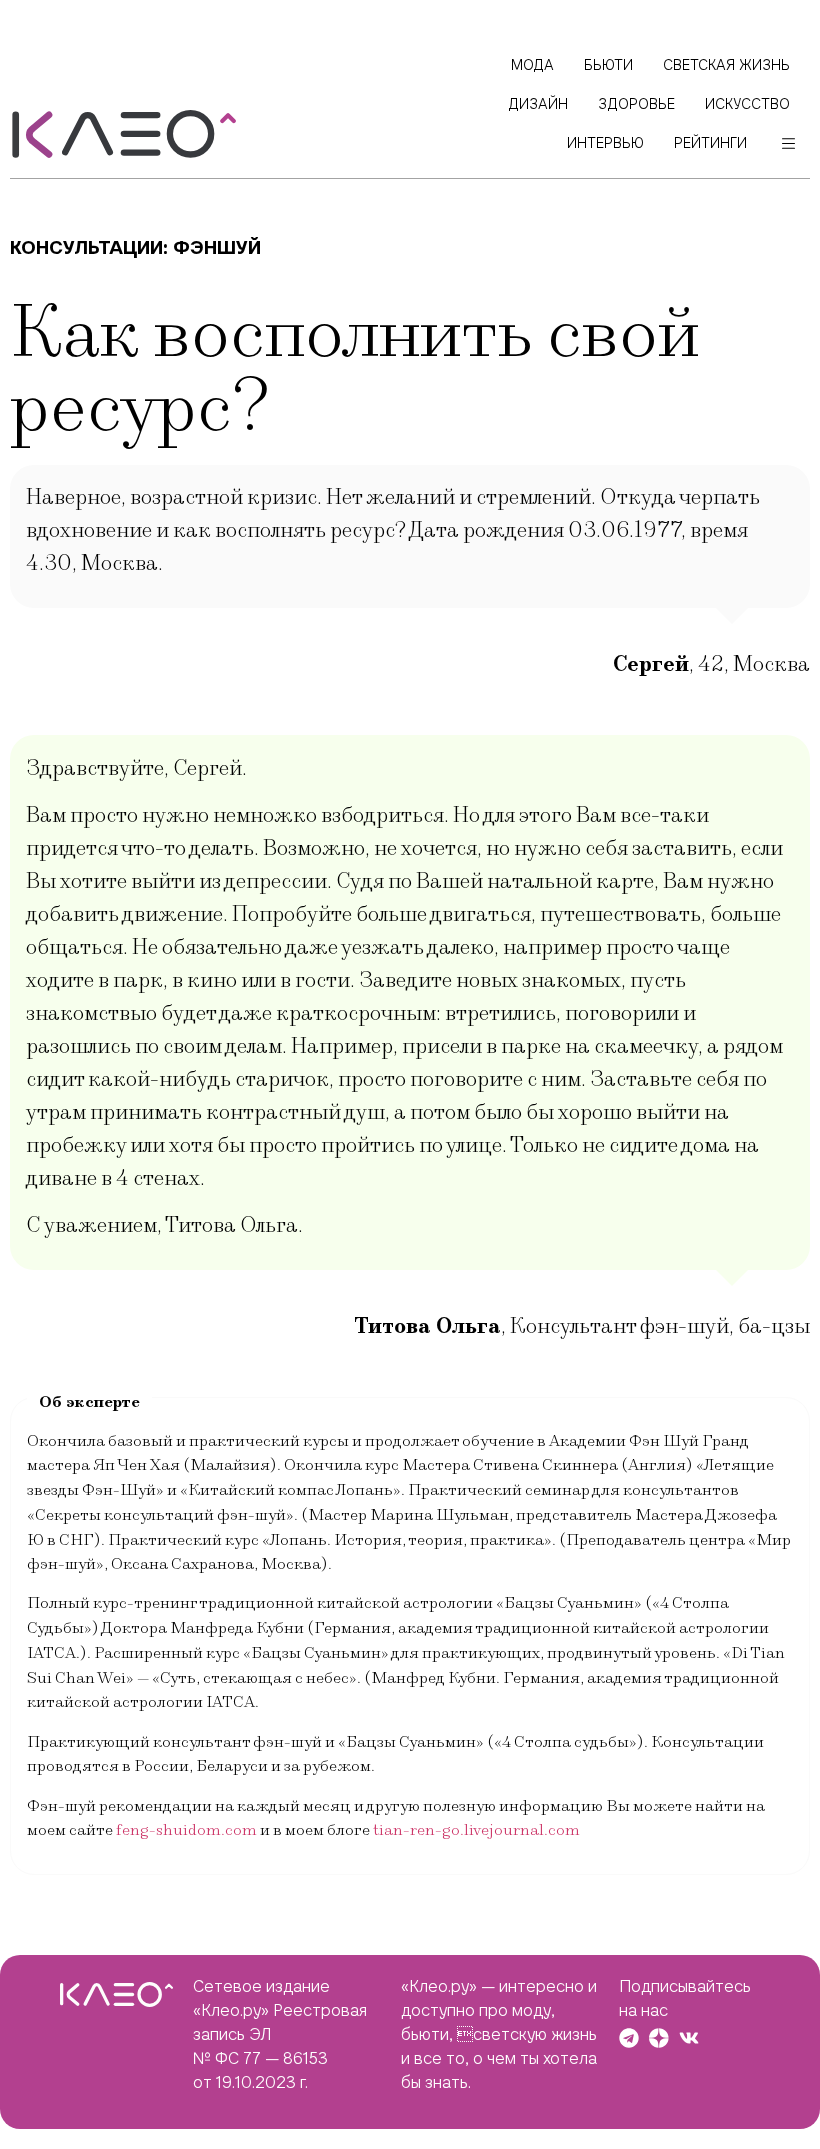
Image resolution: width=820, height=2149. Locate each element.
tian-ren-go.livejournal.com (476, 1830)
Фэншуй (217, 247)
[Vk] (689, 2038)
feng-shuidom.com (186, 1830)
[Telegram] (629, 2038)
